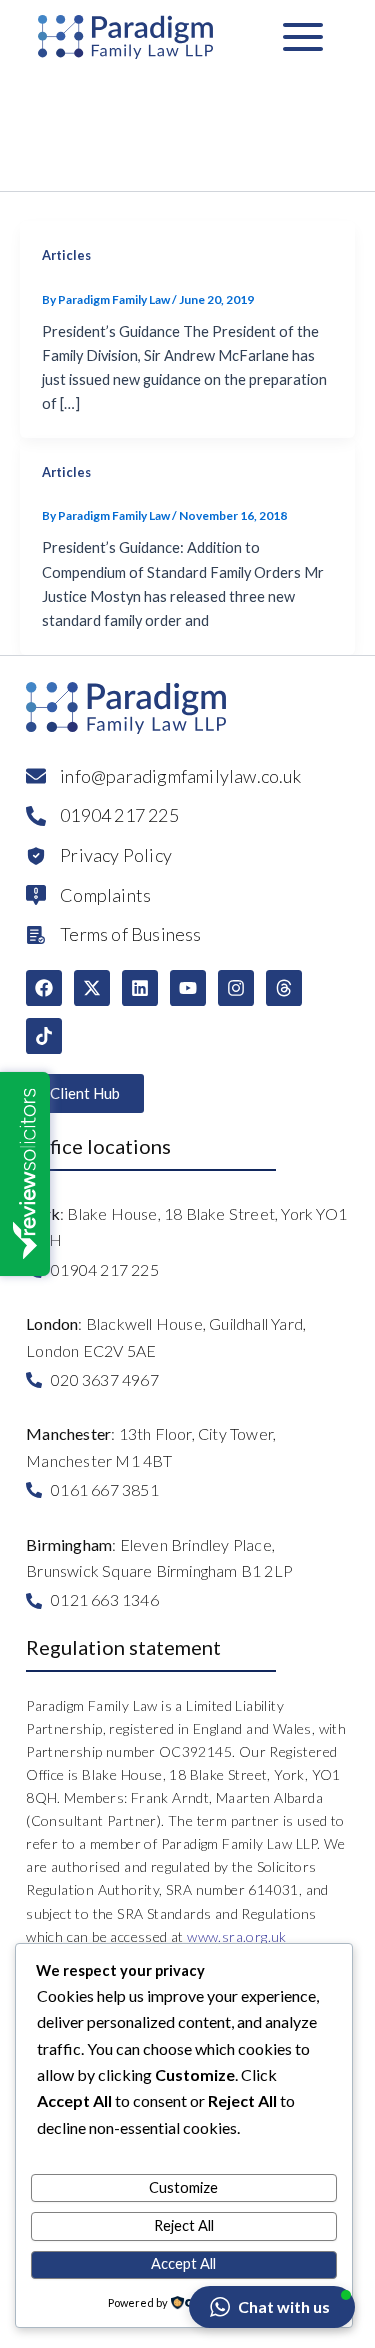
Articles (66, 255)
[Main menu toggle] (303, 37)
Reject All (184, 2225)
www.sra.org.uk (237, 1936)
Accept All (183, 2263)
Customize (183, 2187)
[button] (272, 2307)
